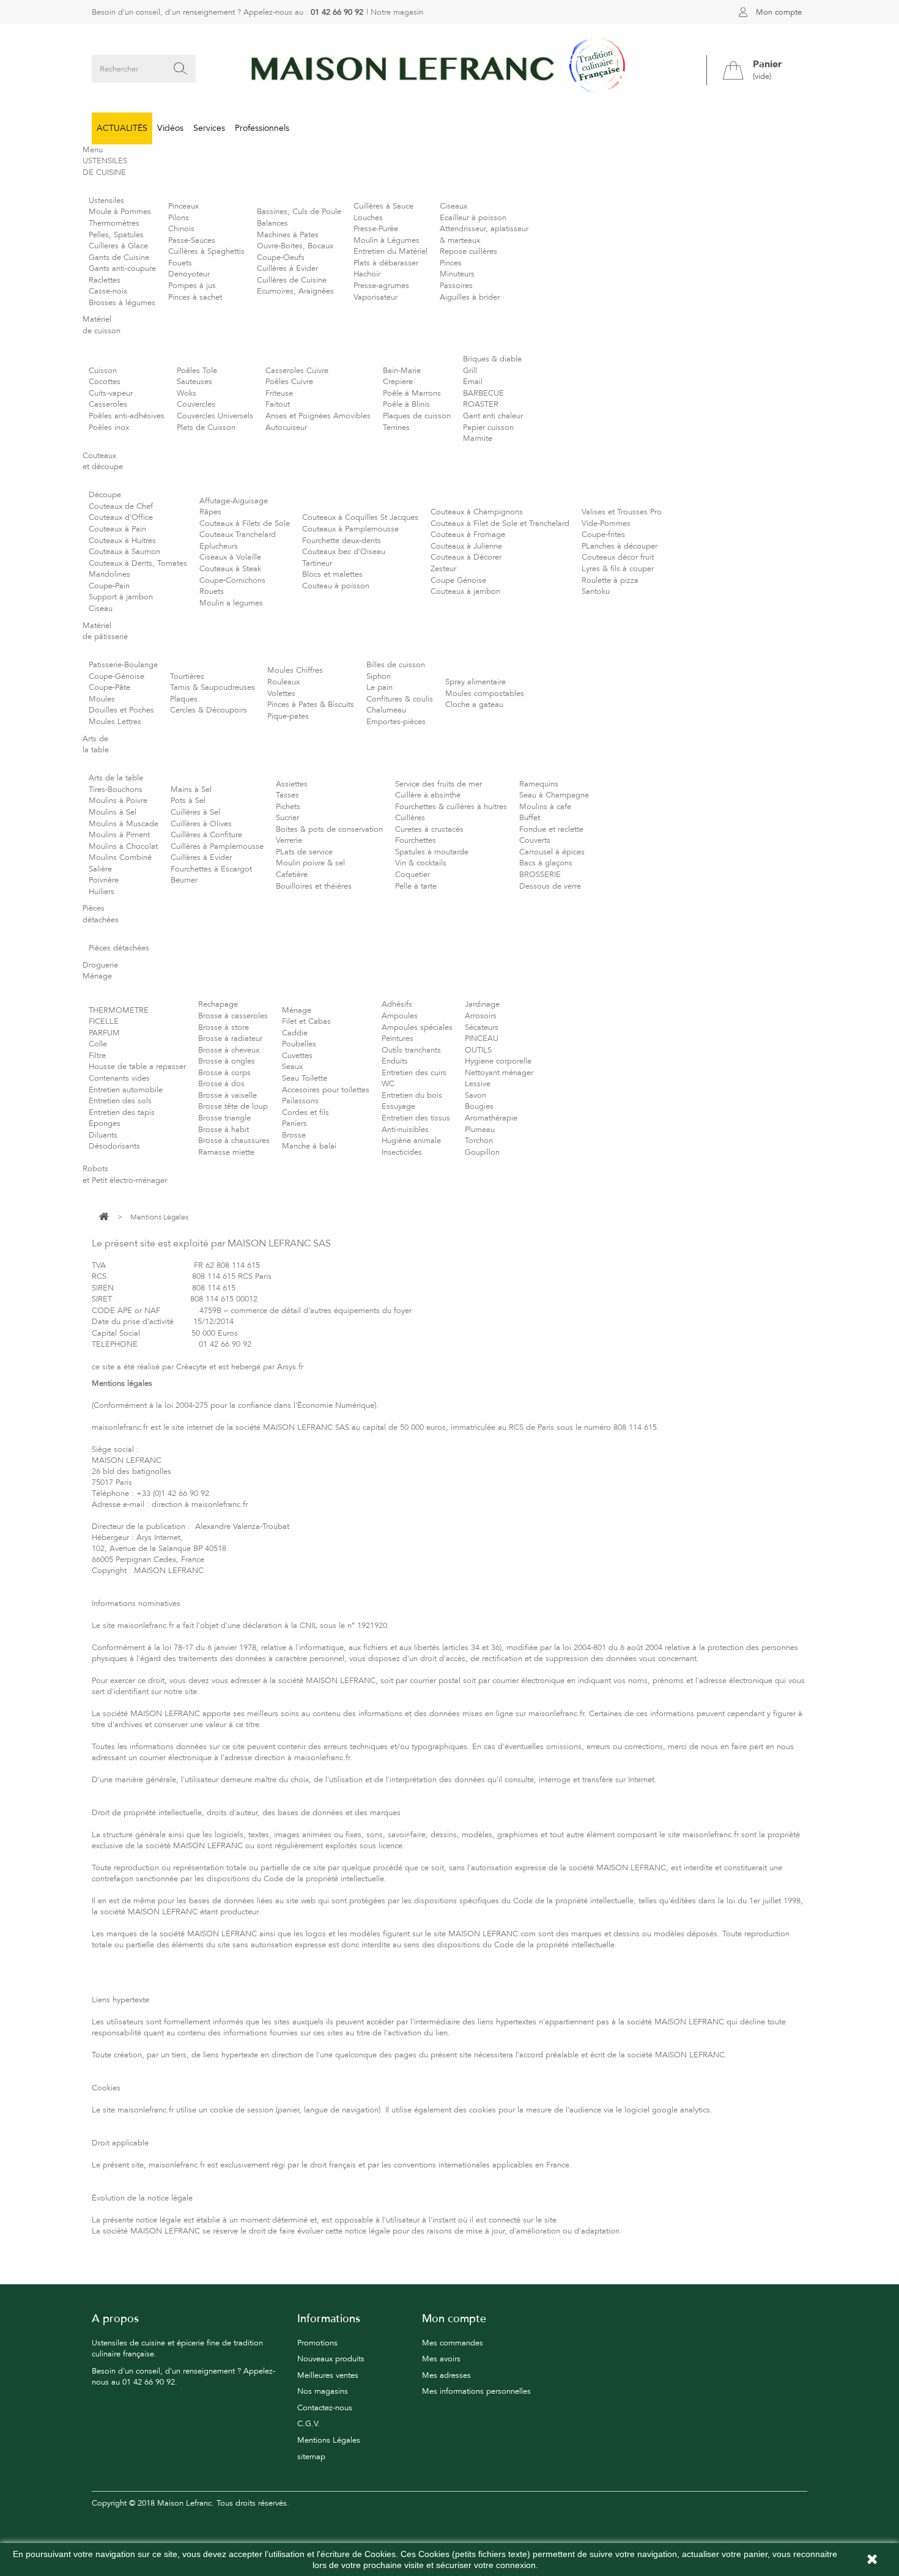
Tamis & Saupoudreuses (213, 687)
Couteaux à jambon (465, 591)
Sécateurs (482, 1027)
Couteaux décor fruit (618, 557)
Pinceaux (183, 206)
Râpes (210, 512)
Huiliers (102, 892)
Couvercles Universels (215, 416)
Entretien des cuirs (414, 1073)
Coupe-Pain (109, 586)
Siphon (379, 676)
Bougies (479, 1106)
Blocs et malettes (332, 574)
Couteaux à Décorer (466, 557)
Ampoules (400, 1016)
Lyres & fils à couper (618, 569)
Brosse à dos (221, 1084)
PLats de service (304, 852)
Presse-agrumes (381, 286)
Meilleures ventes (328, 2375)
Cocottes (105, 382)
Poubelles (299, 1044)
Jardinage (482, 1004)
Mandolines (109, 574)
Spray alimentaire (475, 682)
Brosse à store (224, 1027)
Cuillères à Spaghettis (206, 251)
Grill (470, 371)
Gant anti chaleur (493, 416)
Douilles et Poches (121, 710)
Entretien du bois (412, 1095)
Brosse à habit (224, 1130)
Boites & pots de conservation (329, 829)
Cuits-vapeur (111, 393)
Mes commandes (453, 2343)
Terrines (396, 427)
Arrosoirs (481, 1016)
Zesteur (443, 569)
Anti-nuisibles (405, 1130)
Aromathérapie (491, 1118)
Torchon (479, 1141)
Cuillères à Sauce (383, 206)
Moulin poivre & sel (310, 863)
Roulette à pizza (610, 580)
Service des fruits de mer (438, 784)
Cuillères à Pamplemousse (217, 846)
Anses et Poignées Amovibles (318, 416)
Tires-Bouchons (116, 790)
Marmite (478, 439)
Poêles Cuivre (289, 382)
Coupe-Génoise (117, 676)
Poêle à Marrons (412, 393)
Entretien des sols (120, 1101)
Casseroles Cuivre (297, 371)
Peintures (398, 1038)
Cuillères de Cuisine (292, 280)
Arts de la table (116, 778)
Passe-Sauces (192, 240)
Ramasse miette (226, 1152)
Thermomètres (114, 223)
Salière (100, 869)
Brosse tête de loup (233, 1106)
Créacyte (193, 1367)
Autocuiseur (286, 427)
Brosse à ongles (227, 1061)
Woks (187, 393)
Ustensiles (106, 201)
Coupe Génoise (458, 580)
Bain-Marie (402, 371)
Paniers (294, 1123)
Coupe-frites (603, 535)
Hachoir (367, 274)
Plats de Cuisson (206, 427)
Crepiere (398, 382)
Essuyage (398, 1106)
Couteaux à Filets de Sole (245, 524)
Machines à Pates (288, 235)
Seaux (292, 1067)
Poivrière (104, 880)
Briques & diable (492, 359)
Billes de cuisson (396, 665)
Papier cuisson (488, 427)
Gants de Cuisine (119, 257)
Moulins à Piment (119, 835)
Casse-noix (108, 291)
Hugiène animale (411, 1141)
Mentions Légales (329, 2440)
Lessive (478, 1084)
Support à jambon (121, 597)
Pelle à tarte (416, 886)
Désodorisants (114, 1146)
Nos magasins (323, 2391)
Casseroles (108, 404)
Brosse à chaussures (234, 1141)
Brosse (294, 1135)
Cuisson (103, 371)
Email (473, 382)
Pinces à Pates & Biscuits (311, 705)
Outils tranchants (411, 1050)
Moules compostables (485, 694)
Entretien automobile (126, 1090)
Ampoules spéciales (417, 1027)
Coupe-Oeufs (281, 257)
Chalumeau (386, 710)
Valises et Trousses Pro (622, 512)
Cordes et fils (305, 1112)
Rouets (212, 591)
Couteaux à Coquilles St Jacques (360, 517)
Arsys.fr (290, 1367)
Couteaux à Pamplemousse (350, 529)
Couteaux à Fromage (468, 535)
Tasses (287, 795)
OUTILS (478, 1050)
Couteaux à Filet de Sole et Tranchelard (500, 524)
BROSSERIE (540, 875)
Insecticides (402, 1152)
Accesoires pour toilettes (326, 1090)
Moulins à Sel (113, 812)
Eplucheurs (219, 546)
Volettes (281, 694)
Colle (98, 1044)
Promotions (317, 2343)
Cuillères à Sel (195, 812)
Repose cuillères (468, 251)
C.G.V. (309, 2424)
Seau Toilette (305, 1078)
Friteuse (279, 393)
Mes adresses (446, 2375)
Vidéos (170, 128)
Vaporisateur (376, 297)
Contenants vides (119, 1078)
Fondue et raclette (551, 829)
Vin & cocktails (421, 863)
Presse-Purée (376, 229)
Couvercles (196, 404)
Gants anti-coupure (122, 268)
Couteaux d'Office (121, 517)
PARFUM (104, 1033)
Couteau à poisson (336, 586)
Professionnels (262, 128)
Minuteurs (457, 274)
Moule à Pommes (120, 212)
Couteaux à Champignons (477, 512)
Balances (272, 223)
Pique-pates (288, 716)
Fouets (180, 263)
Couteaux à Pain (117, 529)
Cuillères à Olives (201, 824)
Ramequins (539, 784)
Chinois (181, 229)
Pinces (451, 263)
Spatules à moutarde (432, 852)
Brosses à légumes (122, 303)
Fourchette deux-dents (342, 541)
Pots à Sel (188, 801)
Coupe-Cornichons (232, 580)
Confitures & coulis (400, 699)
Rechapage (218, 1004)
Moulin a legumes (231, 603)
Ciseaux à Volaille (230, 557)
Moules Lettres (115, 722)
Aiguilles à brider (470, 297)
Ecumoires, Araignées (295, 291)
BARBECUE (483, 393)
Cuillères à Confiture (206, 835)
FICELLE (104, 1021)
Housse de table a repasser (137, 1067)
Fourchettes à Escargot (211, 869)
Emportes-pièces (396, 722)
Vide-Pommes (606, 524)
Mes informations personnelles (476, 2391)
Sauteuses (194, 382)
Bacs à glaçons (546, 863)
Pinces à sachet (195, 297)
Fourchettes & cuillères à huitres (451, 807)
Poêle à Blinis (406, 404)
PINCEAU (482, 1038)
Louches (368, 218)
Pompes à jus (192, 286)
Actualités (122, 128)
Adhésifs (397, 1004)
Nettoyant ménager (499, 1073)
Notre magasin (397, 12)
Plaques (184, 699)
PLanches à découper (620, 546)
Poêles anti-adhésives (127, 416)
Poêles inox (109, 427)
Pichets (288, 807)
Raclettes (105, 280)
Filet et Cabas (306, 1021)
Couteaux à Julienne (466, 546)
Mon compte (779, 12)
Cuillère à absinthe (428, 795)
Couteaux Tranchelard (238, 535)
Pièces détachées (119, 948)
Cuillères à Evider (287, 268)
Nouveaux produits (331, 2359)
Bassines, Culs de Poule (299, 212)
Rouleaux (283, 682)
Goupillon (482, 1152)
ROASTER (481, 404)
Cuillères (410, 818)
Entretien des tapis (122, 1112)
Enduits (395, 1061)
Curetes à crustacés (429, 829)
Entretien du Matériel (390, 251)
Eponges (105, 1123)
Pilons (179, 218)
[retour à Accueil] (104, 1217)
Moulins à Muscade (124, 824)
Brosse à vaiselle (228, 1095)
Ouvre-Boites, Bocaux (295, 246)
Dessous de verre (550, 886)
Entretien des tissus (416, 1118)
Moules (102, 699)
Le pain (379, 687)
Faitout (278, 404)
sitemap (311, 2457)
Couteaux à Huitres (122, 541)
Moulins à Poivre (118, 801)
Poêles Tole (197, 371)
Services (209, 128)
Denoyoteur (189, 274)
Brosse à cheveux (229, 1050)
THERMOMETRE (119, 1010)
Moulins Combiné (120, 857)
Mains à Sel (191, 790)
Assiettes (292, 784)
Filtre (97, 1056)
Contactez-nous (325, 2408)
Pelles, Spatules (116, 235)
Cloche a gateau (474, 705)
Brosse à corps (224, 1073)
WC (388, 1084)
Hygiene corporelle (498, 1061)
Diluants (103, 1135)
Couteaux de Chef (121, 506)
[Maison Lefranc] (449, 69)
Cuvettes (297, 1056)
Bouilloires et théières (314, 886)
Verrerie (289, 840)
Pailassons (300, 1101)
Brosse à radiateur (230, 1038)
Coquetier (413, 875)
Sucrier (287, 818)
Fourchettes (416, 840)
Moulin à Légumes (387, 240)
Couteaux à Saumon (124, 552)
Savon (475, 1095)
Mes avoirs (441, 2359)
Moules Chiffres (295, 670)
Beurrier (184, 880)
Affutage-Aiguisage (234, 501)
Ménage (297, 1010)
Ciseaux (453, 206)
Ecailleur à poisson (473, 218)
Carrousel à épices (552, 852)
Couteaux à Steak (230, 569)
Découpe (105, 495)
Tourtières (187, 676)
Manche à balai (309, 1146)
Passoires (456, 286)
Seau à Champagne (554, 795)
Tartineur (317, 563)
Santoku (596, 591)
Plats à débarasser (386, 263)
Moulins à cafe (545, 807)
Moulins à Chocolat (123, 846)
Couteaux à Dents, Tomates (138, 563)
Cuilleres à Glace (118, 246)
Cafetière (292, 875)
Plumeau (480, 1130)
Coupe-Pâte (109, 687)
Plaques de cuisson (417, 416)
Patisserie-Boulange (123, 665)
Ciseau (101, 609)
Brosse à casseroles (233, 1016)
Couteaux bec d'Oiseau (344, 552)
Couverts (535, 840)
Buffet (530, 818)
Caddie (295, 1033)
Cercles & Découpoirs (209, 710)
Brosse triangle (224, 1118)
